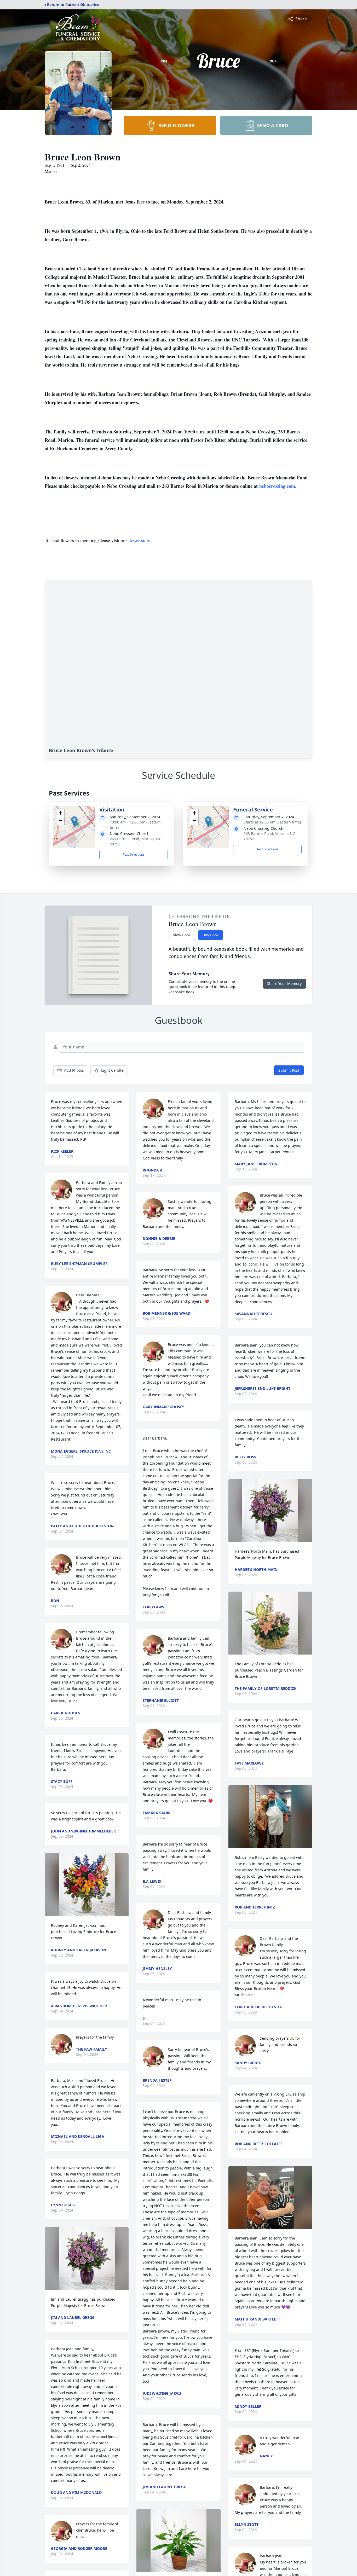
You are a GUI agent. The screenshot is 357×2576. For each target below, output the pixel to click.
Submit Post (289, 1070)
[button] (74, 822)
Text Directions (134, 854)
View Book (182, 935)
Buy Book (211, 935)
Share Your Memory (284, 984)
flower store (139, 540)
